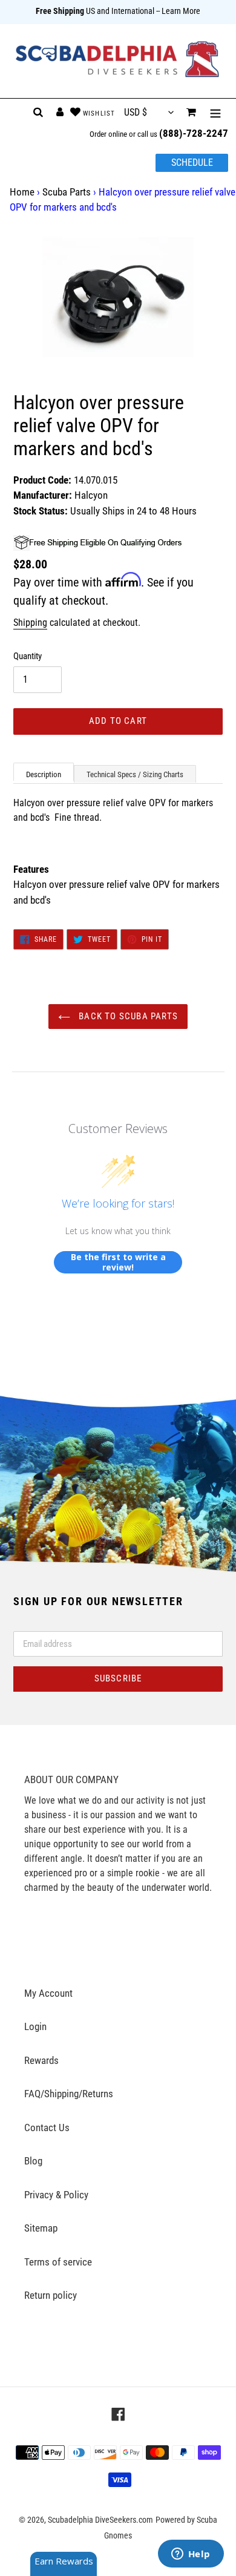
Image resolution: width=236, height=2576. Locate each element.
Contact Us (47, 2127)
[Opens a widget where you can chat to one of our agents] (191, 2555)
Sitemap (41, 2228)
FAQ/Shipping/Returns (69, 2094)
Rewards (41, 2060)
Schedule (192, 163)
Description (44, 774)
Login (35, 2026)
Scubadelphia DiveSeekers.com (100, 2520)
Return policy (51, 2295)
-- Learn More (178, 11)
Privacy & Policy (56, 2195)
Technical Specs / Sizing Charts (135, 774)
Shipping (30, 623)
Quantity (28, 656)
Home (22, 192)
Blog (33, 2161)
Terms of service (58, 2262)
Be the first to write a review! (118, 1262)
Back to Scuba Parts (127, 1016)
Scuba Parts (67, 192)
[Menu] (215, 113)
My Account (48, 1993)
